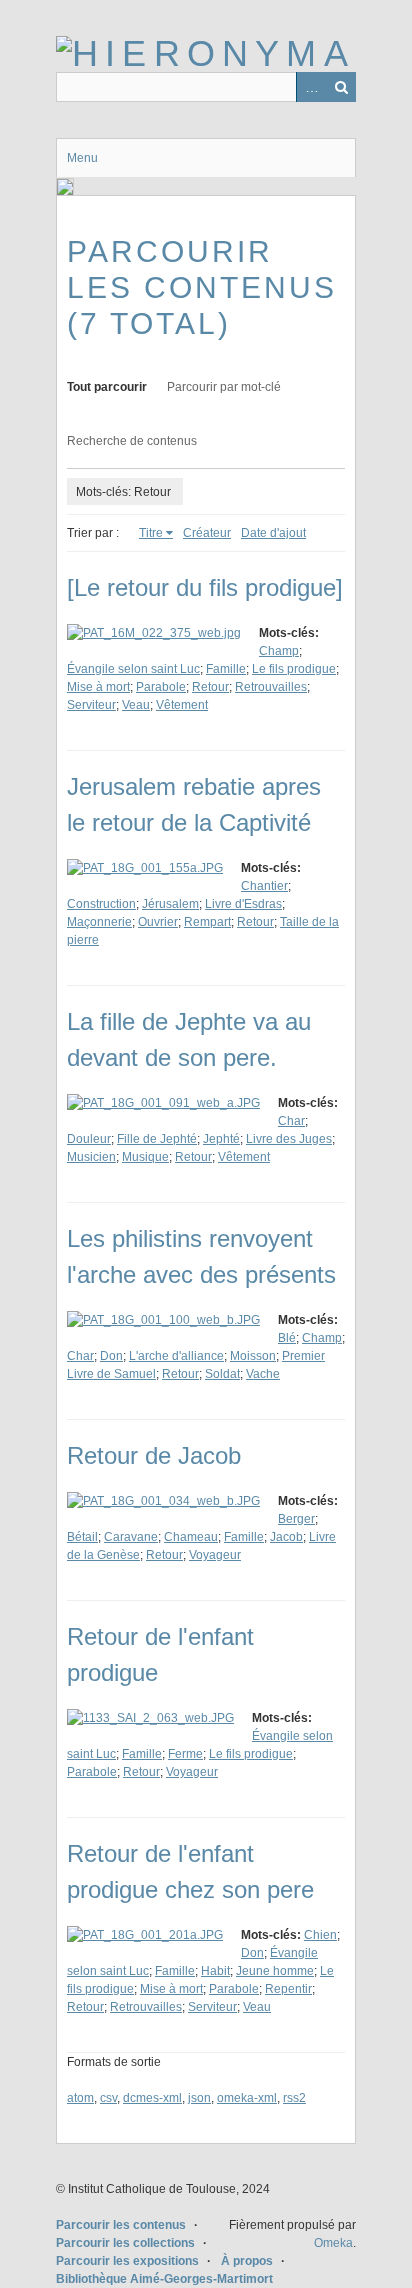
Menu (82, 158)
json (199, 2098)
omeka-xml (247, 2098)
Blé (287, 1338)
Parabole (161, 687)
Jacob (286, 1537)
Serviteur (91, 705)
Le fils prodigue (294, 669)
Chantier (264, 886)
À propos (247, 2261)
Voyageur (215, 1555)
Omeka (333, 2243)
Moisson (253, 1356)
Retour (210, 687)
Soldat (222, 1374)
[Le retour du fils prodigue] (205, 587)
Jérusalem (170, 904)
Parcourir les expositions (127, 2261)
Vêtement (182, 705)
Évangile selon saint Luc (133, 669)
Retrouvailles (271, 687)
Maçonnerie (99, 922)
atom (80, 2098)
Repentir (288, 1989)
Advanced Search (311, 87)
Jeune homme (275, 1971)
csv (108, 2098)
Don (111, 1356)
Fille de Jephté (157, 1139)
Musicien (91, 1157)
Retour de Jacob (154, 1455)
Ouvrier (158, 922)
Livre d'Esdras (243, 904)
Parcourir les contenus (121, 2225)
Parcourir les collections (125, 2243)
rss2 (294, 2098)
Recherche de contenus (132, 441)
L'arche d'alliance (176, 1356)
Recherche (341, 87)
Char (291, 1121)
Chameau (191, 1537)
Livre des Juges (289, 1139)
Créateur (207, 533)
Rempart (207, 922)
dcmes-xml (152, 2098)
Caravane (131, 1537)
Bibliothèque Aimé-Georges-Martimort (164, 2279)
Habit (215, 1971)
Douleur (89, 1139)
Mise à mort (98, 687)
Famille (226, 669)
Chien (320, 1935)
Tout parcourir (107, 387)
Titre (151, 533)
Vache (263, 1374)
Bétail (82, 1537)
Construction (101, 904)
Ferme (185, 1754)
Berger (296, 1519)
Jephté (221, 1139)
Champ (279, 651)
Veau (136, 705)
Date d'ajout (273, 533)
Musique (145, 1157)
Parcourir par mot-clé (224, 387)
